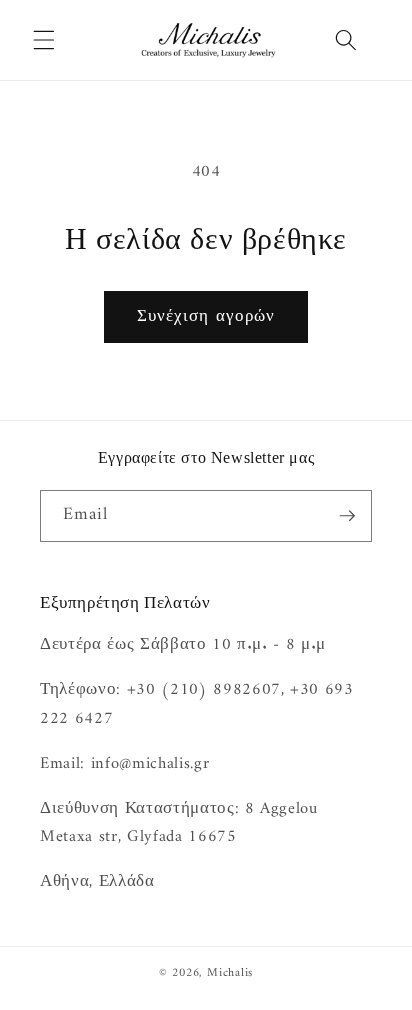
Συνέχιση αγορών (206, 316)
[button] (44, 40)
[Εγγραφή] (347, 516)
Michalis (230, 973)
